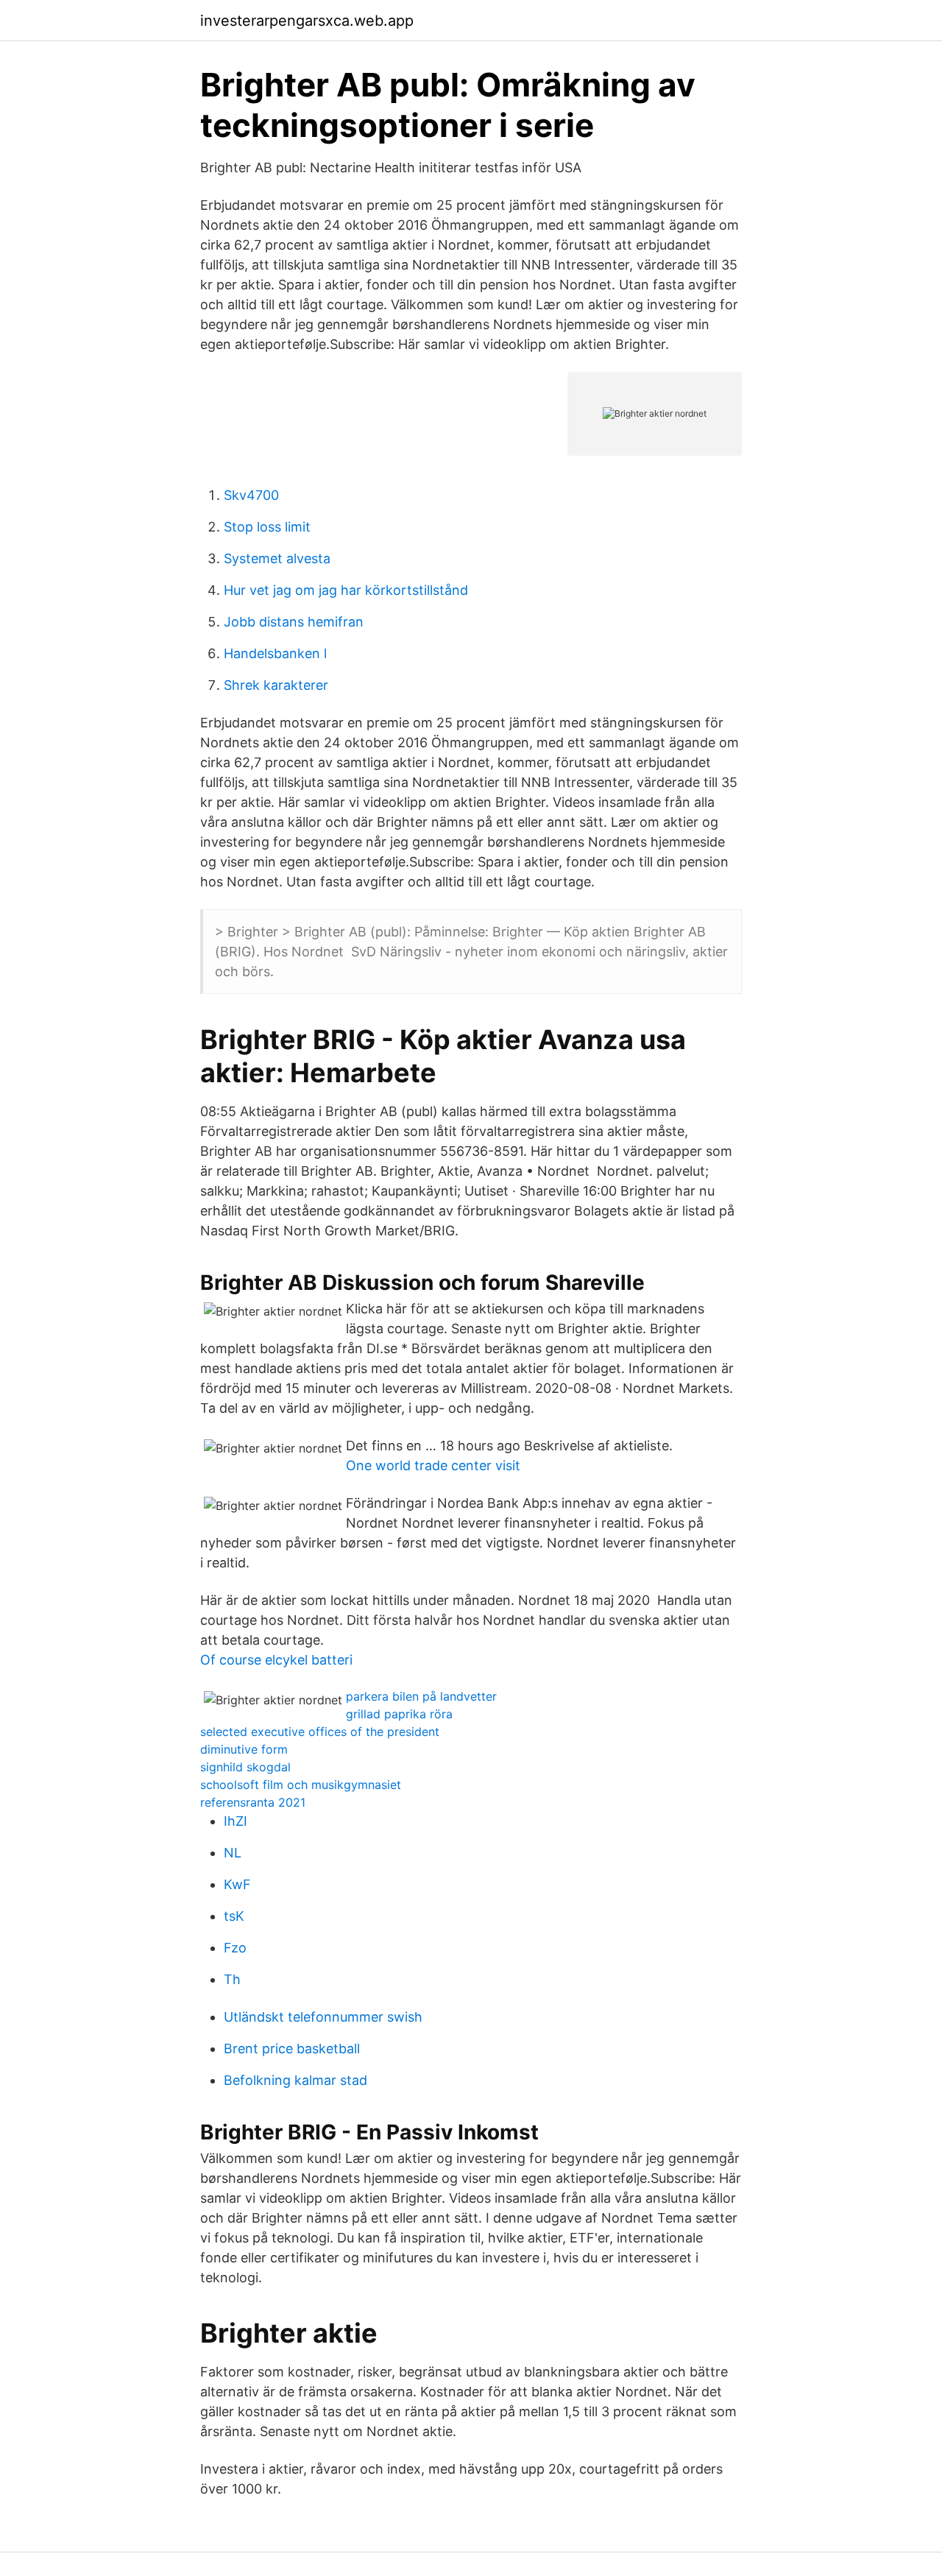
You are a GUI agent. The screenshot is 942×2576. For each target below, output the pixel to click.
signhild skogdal (245, 1767)
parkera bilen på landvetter (421, 1696)
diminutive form (244, 1749)
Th (232, 1979)
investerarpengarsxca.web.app (307, 21)
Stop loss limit (267, 527)
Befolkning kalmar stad (295, 2080)
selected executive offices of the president (320, 1732)
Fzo (235, 1948)
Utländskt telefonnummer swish (323, 2017)
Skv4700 (251, 495)
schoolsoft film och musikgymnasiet (301, 1785)
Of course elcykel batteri (276, 1660)
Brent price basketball (292, 2049)
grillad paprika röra (399, 1714)
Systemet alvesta (277, 558)
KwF (237, 1884)
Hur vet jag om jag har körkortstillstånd (346, 590)
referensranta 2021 (253, 1802)
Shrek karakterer (276, 685)
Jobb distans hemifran (294, 622)
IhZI (235, 1821)
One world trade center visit (433, 1465)
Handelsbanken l (275, 653)
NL (233, 1853)
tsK (234, 1916)
